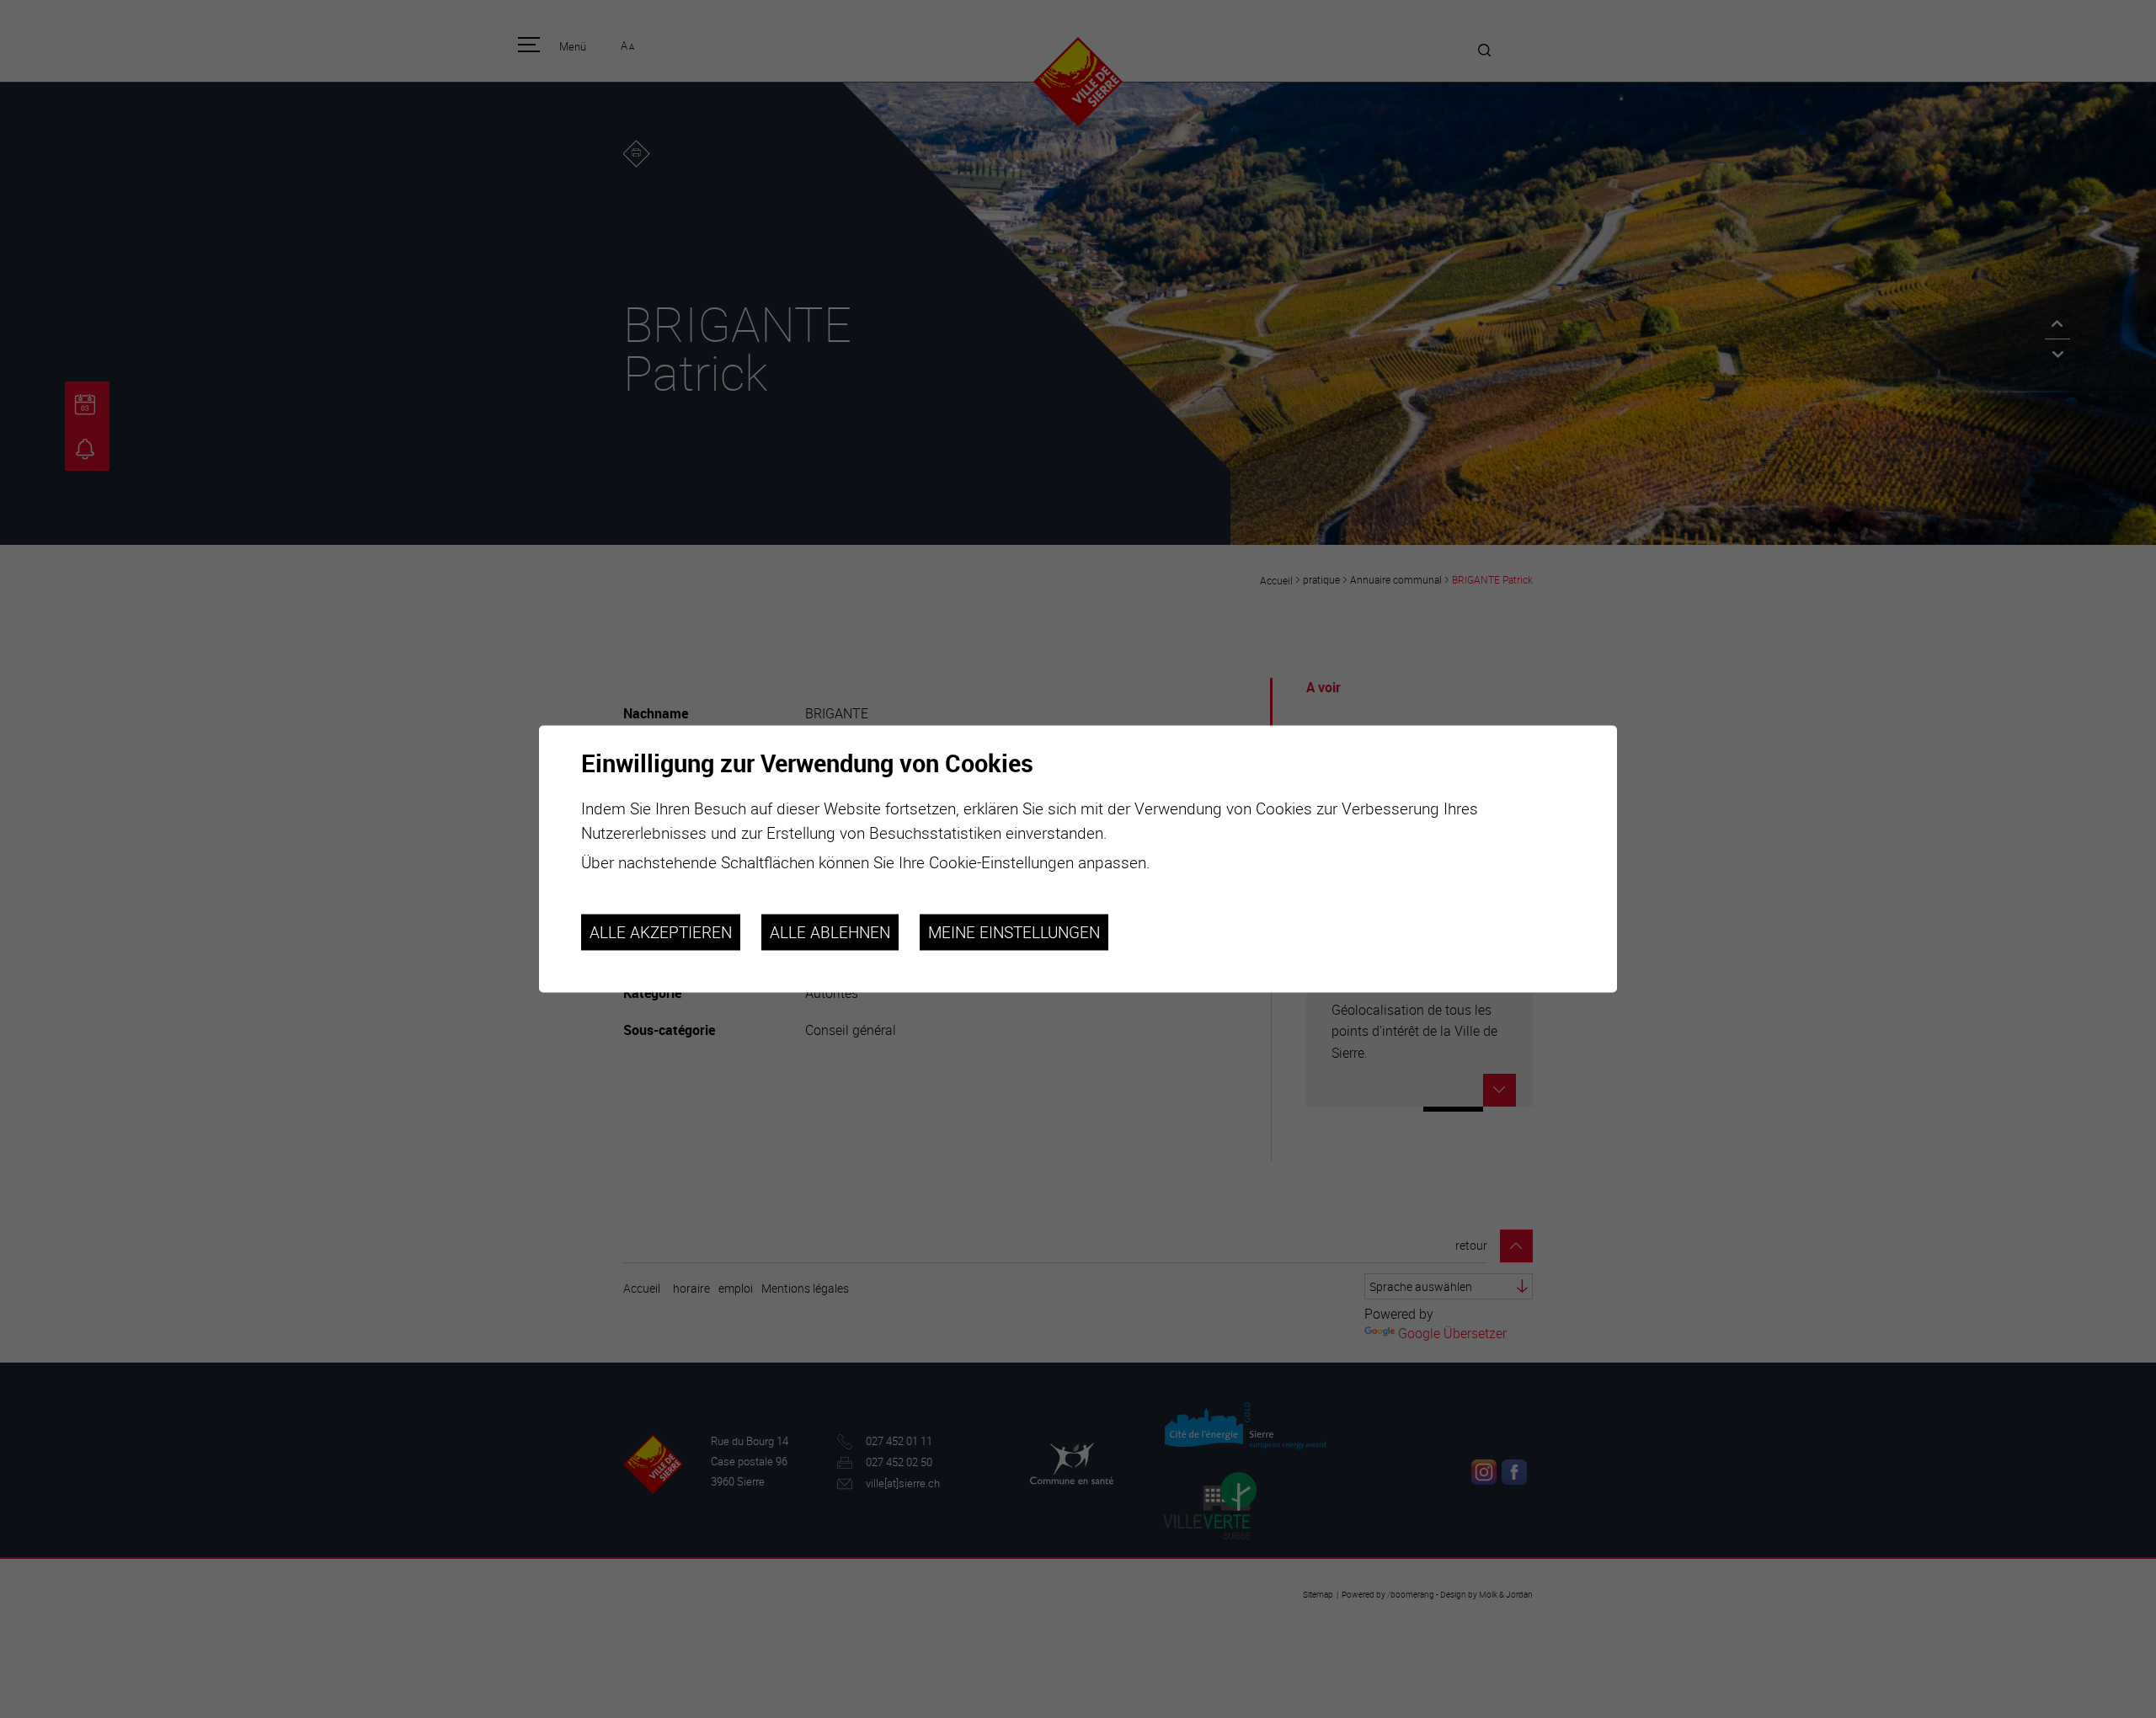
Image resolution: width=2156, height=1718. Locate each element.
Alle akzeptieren (661, 932)
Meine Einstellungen (1014, 932)
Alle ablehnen (830, 932)
